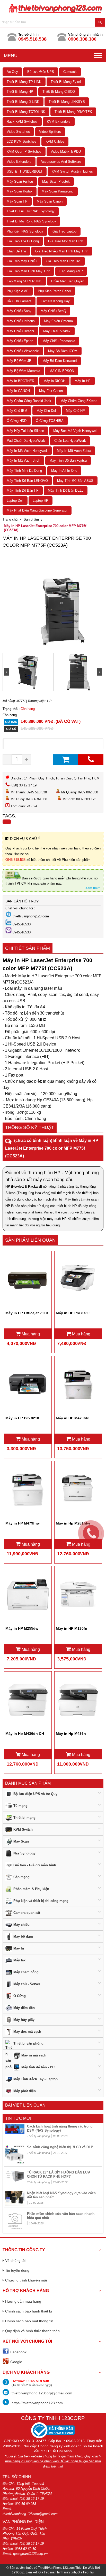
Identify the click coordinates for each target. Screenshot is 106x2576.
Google (16, 2362)
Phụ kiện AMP (18, 291)
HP (49, 701)
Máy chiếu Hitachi (20, 331)
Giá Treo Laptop (64, 231)
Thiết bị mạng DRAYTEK (73, 112)
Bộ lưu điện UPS (41, 72)
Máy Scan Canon (50, 201)
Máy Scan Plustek (56, 181)
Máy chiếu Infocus (21, 321)
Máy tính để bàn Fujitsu (68, 461)
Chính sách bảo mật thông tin (29, 2321)
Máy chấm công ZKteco (79, 401)
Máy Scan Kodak (20, 191)
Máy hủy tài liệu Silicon (25, 431)
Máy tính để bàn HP (23, 490)
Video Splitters (50, 132)
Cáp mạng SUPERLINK (24, 281)
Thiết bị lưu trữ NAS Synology (31, 211)
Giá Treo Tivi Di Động (23, 241)
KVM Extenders (59, 122)
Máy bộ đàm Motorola (23, 371)
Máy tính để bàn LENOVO (27, 481)
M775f (21, 701)
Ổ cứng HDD (17, 421)
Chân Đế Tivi (16, 251)
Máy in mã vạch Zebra (74, 451)
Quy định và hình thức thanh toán (32, 2331)
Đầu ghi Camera (19, 301)
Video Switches (18, 132)
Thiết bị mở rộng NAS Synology (31, 221)
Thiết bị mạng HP (20, 92)
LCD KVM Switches (21, 141)
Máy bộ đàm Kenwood (60, 361)
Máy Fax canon (51, 391)
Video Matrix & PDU (66, 152)
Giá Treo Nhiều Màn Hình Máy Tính (62, 251)
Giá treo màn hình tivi (63, 261)
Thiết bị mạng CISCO (59, 92)
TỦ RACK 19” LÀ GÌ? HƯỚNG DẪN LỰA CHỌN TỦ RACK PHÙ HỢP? (59, 2174)
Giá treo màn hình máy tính (28, 271)
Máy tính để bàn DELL (66, 490)
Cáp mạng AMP (71, 271)
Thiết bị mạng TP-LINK (24, 82)
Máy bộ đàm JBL (20, 361)
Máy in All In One (64, 471)
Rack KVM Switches (22, 122)
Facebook (18, 2352)
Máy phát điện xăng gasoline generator (37, 510)
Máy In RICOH (54, 381)
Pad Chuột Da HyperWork (26, 441)
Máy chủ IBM (17, 411)
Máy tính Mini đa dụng (24, 471)
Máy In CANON (18, 391)
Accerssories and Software (61, 162)
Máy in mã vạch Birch (23, 461)
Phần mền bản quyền (68, 281)
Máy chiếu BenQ (53, 311)
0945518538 (22, 924)
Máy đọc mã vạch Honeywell (75, 431)
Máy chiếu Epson (20, 341)
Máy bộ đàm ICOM (63, 351)
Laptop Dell (15, 501)
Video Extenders (19, 162)
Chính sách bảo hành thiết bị (29, 2311)
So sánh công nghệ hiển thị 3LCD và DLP (60, 2147)
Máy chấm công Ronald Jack (29, 401)
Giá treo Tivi (86, 2572)
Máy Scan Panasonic (58, 191)
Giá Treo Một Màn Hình (66, 241)
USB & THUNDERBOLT (25, 171)
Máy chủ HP (75, 411)
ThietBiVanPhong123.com (56, 2568)
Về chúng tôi (15, 2261)
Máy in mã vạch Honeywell (27, 451)
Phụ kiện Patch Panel (54, 291)
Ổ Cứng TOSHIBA (50, 421)
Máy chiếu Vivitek (57, 331)
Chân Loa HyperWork (70, 441)
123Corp (18, 2572)
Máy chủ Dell (47, 411)
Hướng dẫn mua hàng (23, 2301)
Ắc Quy (12, 72)
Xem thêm (93, 888)
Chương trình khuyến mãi (26, 2280)
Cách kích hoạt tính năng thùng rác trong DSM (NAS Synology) (60, 2128)
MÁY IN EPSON (62, 371)
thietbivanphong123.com (31, 916)
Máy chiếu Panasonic (59, 341)
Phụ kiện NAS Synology (25, 231)
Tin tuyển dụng (17, 2270)
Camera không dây (55, 301)
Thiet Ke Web (85, 2568)
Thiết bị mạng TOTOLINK (26, 112)
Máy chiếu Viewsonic (23, 351)
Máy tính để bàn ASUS (75, 481)
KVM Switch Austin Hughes (72, 171)
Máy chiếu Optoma (58, 321)
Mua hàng (30, 1334)
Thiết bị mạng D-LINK (23, 102)
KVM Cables (55, 141)
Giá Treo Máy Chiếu (22, 261)
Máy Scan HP (17, 201)
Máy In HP (83, 381)
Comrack (70, 72)
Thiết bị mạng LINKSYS (67, 102)
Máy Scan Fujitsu (20, 181)
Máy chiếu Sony (19, 311)
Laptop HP (41, 501)
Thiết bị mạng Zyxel (66, 82)
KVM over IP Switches (24, 152)
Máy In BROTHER (20, 381)
